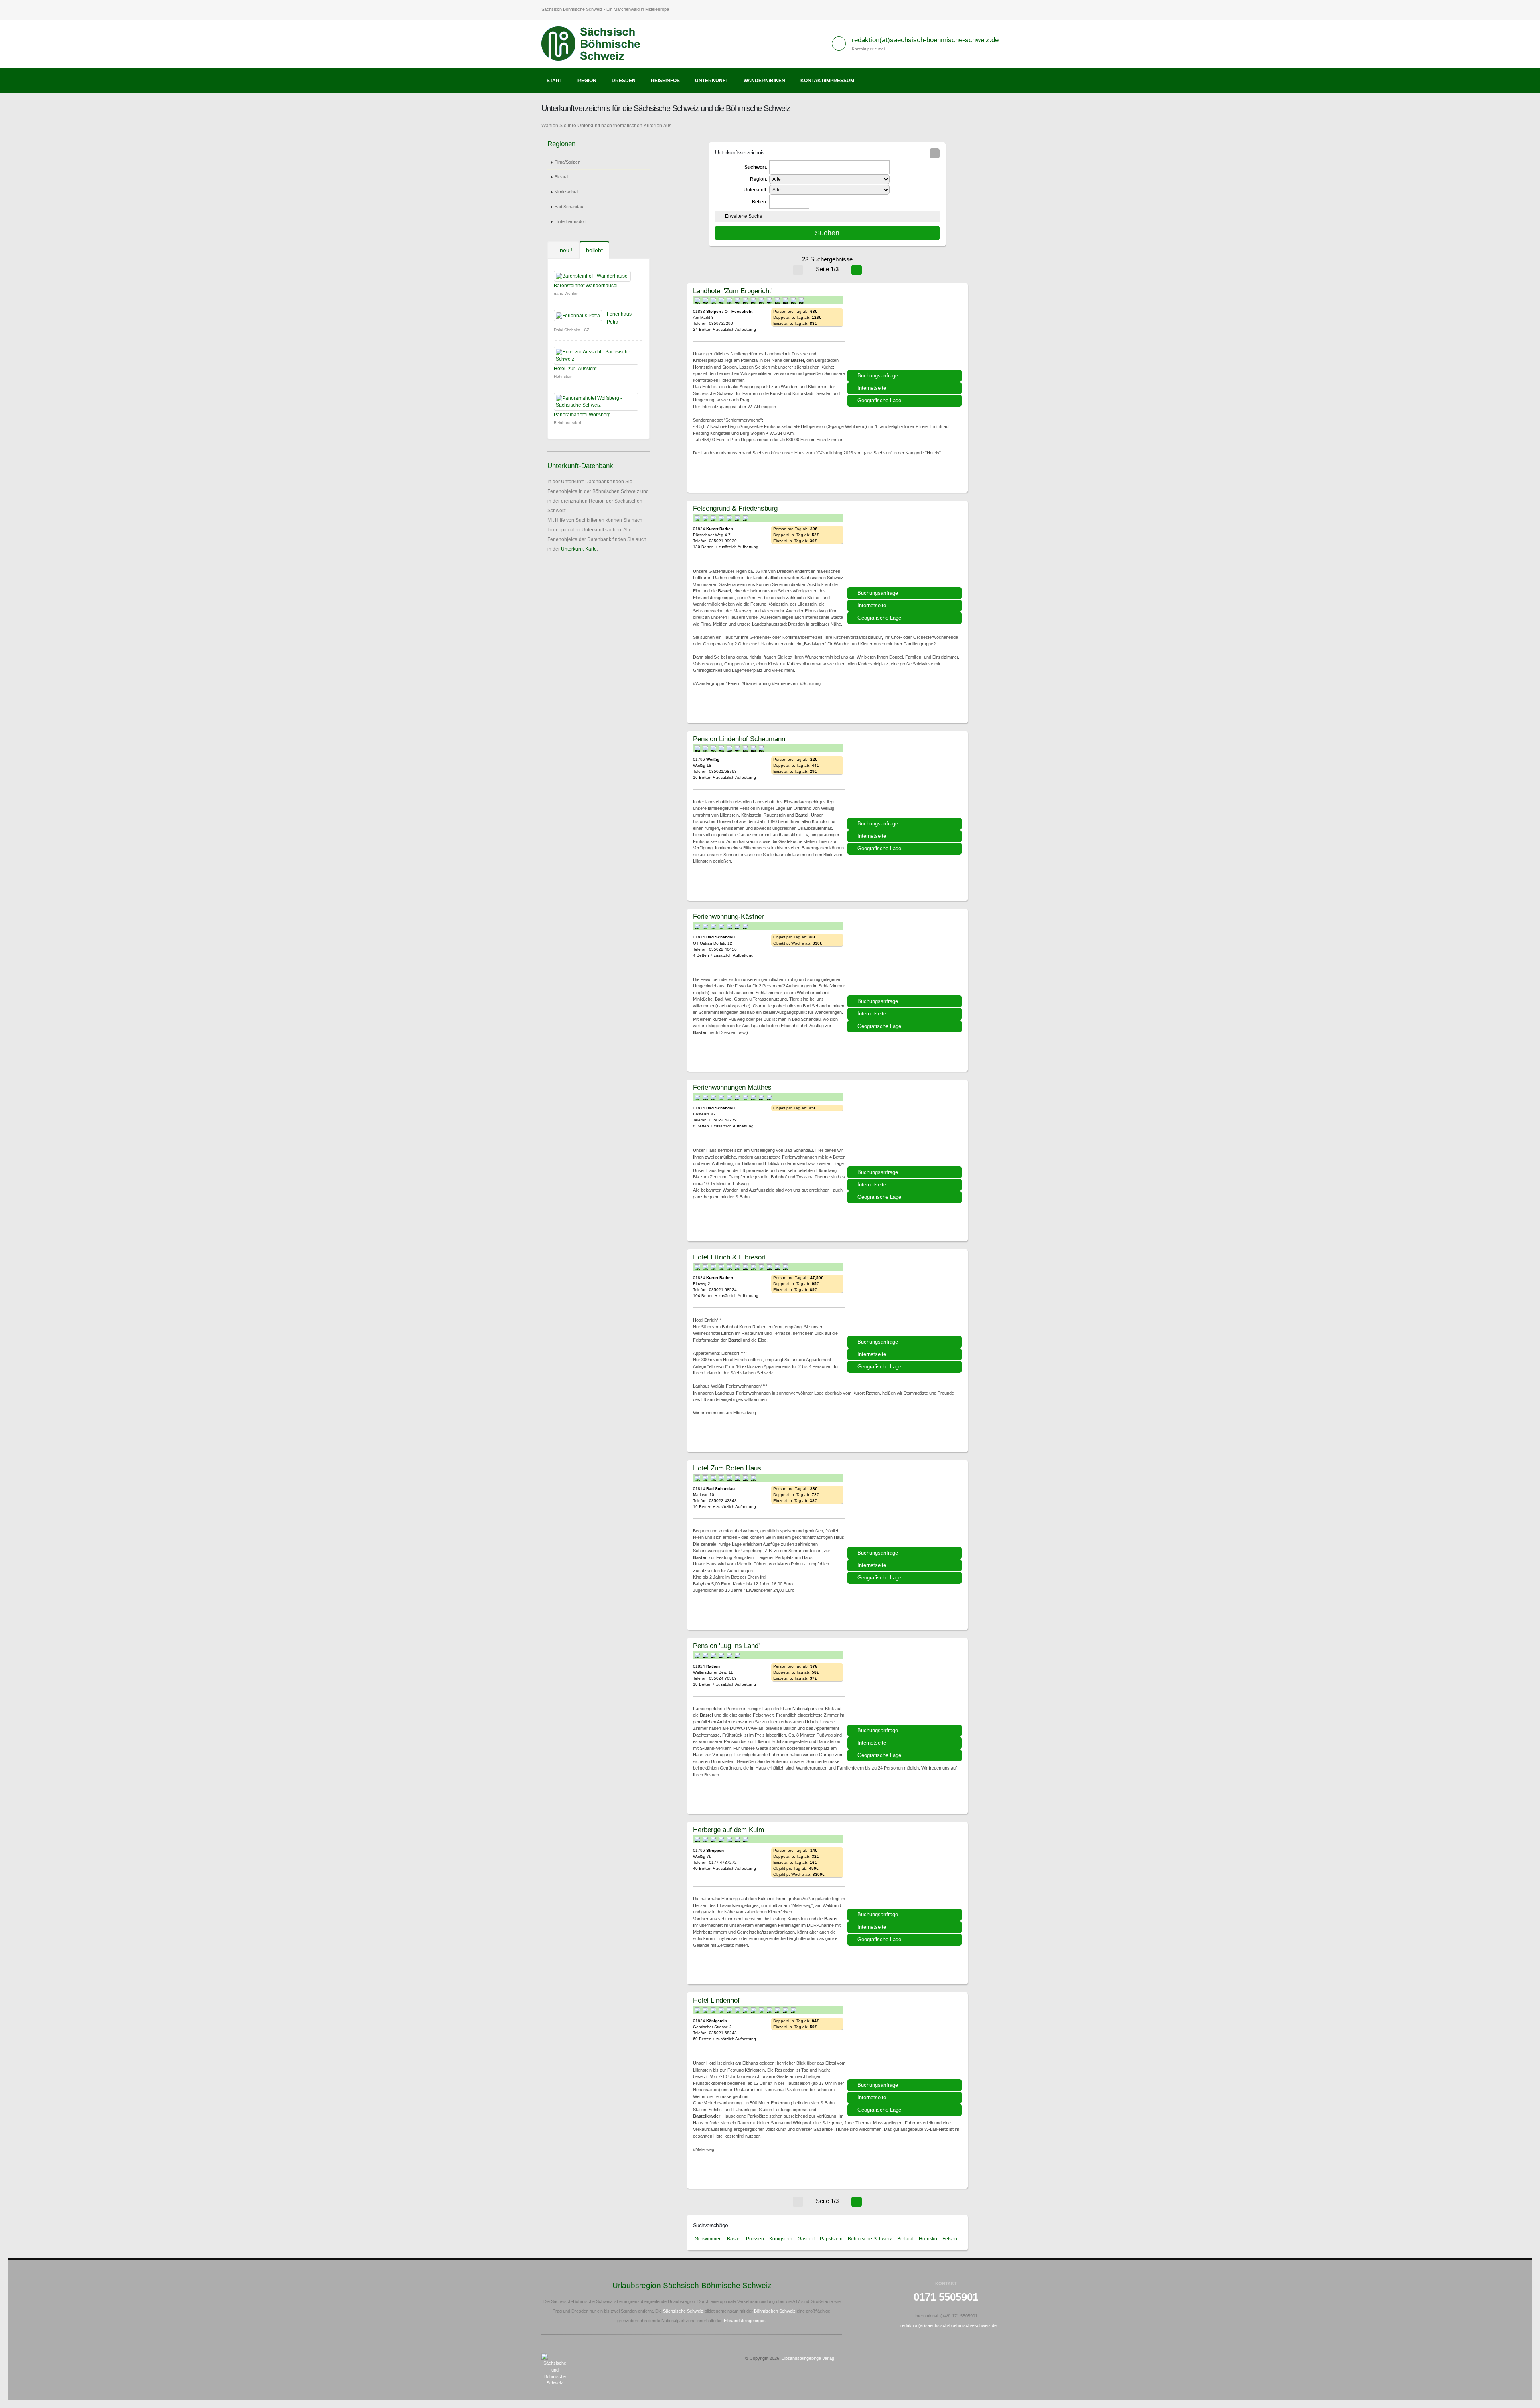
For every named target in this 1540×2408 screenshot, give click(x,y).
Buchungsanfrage (878, 376)
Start (554, 81)
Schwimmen (708, 2239)
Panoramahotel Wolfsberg (582, 415)
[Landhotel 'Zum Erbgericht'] (906, 329)
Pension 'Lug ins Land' (726, 1646)
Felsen (950, 2239)
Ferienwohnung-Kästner (728, 916)
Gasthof (806, 2239)
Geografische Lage (879, 400)
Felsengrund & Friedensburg (735, 508)
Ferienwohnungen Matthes (732, 1087)
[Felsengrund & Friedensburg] (906, 547)
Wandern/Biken (764, 81)
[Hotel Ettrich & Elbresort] (906, 1295)
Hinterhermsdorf (570, 221)
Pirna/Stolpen (567, 162)
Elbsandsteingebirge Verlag (808, 2358)
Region (587, 81)
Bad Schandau (569, 207)
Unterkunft (712, 81)
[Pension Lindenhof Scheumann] (906, 777)
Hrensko (928, 2239)
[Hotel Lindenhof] (906, 2039)
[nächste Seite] (857, 270)
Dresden (624, 81)
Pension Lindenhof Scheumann (739, 739)
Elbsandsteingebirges (745, 2321)
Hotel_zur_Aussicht (575, 369)
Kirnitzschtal (566, 192)
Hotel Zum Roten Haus (727, 1468)
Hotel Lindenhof (716, 2000)
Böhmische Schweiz (870, 2239)
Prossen (755, 2239)
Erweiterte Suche (744, 216)
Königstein (781, 2239)
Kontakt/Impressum (827, 81)
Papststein (831, 2239)
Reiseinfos (665, 81)
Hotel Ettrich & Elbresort (729, 1257)
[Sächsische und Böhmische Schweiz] (595, 44)
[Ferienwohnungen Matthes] (906, 1126)
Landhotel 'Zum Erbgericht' (733, 291)
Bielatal (561, 177)
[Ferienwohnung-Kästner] (906, 955)
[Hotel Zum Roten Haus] (906, 1506)
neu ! (565, 250)
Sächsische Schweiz (683, 2311)
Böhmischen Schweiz (775, 2311)
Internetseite (872, 388)
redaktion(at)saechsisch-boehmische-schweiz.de (925, 40)
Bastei (734, 2239)
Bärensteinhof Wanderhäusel (586, 286)
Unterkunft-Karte (579, 549)
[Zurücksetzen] (935, 153)
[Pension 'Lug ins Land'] (906, 1684)
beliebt (594, 250)
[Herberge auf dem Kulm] (906, 1868)
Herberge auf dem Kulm (728, 1830)
